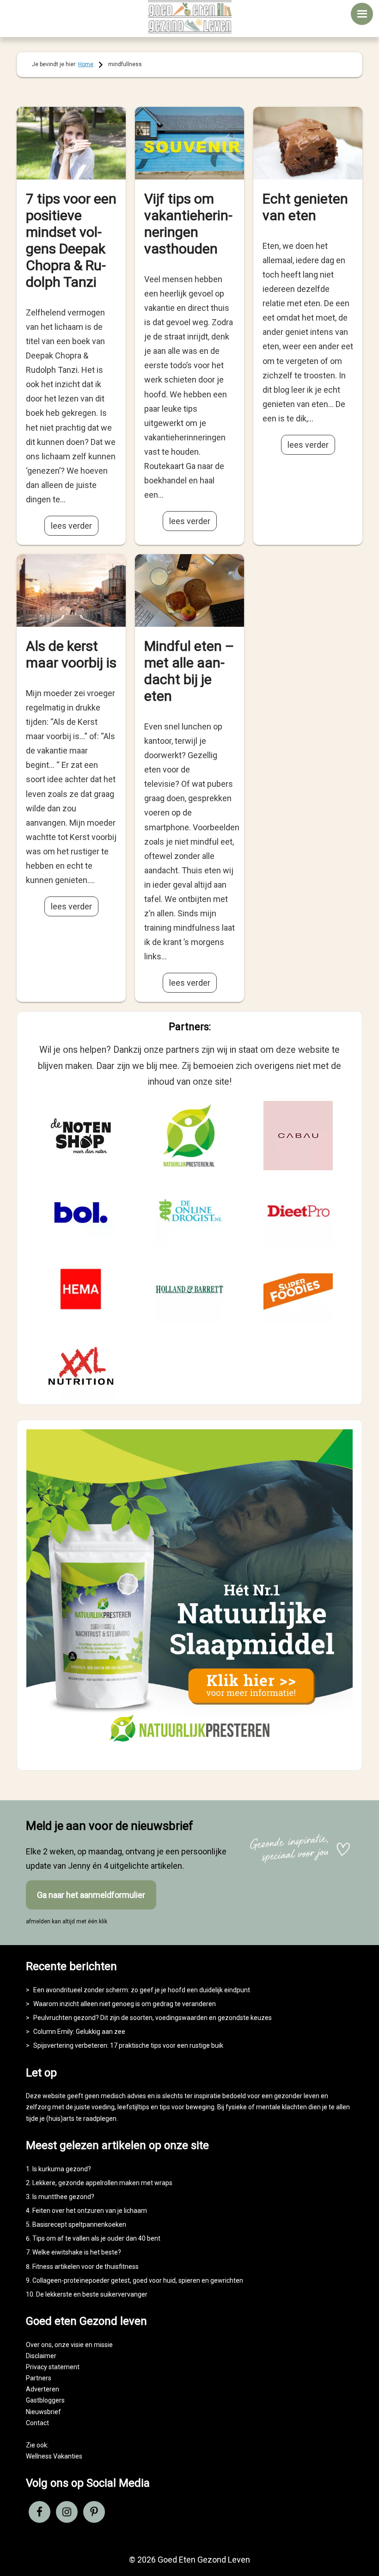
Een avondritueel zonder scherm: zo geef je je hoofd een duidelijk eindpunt (142, 1990)
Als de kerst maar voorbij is (71, 654)
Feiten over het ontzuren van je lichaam (90, 2211)
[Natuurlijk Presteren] (189, 1753)
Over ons (39, 2345)
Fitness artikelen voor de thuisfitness (86, 2267)
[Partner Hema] (81, 1289)
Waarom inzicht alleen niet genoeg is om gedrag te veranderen (125, 2004)
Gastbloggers (45, 2400)
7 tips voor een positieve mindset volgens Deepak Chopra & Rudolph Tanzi (71, 240)
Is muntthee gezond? (63, 2197)
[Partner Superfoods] (298, 1289)
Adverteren (43, 2389)
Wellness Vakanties (54, 2456)
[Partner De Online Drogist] (189, 1212)
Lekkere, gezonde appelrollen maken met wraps (102, 2183)
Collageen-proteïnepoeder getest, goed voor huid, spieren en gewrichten (138, 2280)
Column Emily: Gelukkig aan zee (79, 2032)
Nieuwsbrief (43, 2412)
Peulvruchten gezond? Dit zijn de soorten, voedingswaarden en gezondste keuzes (153, 2018)
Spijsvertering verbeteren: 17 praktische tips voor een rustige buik (128, 2045)
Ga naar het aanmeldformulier (91, 1895)
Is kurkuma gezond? (62, 2169)
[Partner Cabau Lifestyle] (298, 1136)
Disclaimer (41, 2356)
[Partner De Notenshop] (81, 1136)
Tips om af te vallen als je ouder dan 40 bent (96, 2238)
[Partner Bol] (81, 1212)
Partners (39, 2378)
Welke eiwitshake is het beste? (77, 2252)
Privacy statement (53, 2367)
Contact (37, 2423)
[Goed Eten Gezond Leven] (189, 17)
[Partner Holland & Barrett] (189, 1289)
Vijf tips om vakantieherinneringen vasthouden (188, 224)
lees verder (71, 526)
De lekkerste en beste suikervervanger (92, 2294)
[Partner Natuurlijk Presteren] (189, 1136)
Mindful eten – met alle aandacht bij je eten (189, 671)
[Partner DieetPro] (298, 1212)
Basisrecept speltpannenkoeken (79, 2224)
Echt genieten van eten (305, 207)
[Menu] (362, 14)
